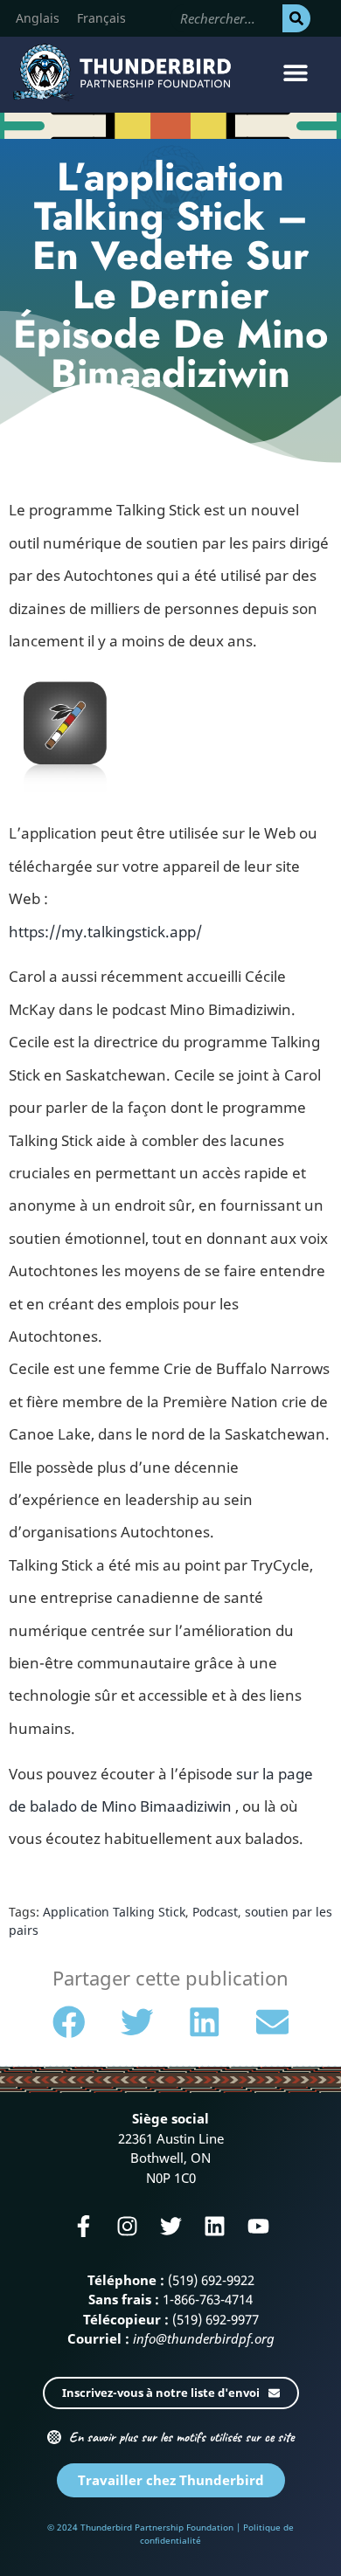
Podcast (215, 1912)
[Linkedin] (215, 2226)
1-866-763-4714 (208, 2299)
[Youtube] (258, 2226)
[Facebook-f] (84, 2226)
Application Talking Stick (114, 1912)
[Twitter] (171, 2226)
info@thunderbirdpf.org (204, 2338)
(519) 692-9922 (211, 2280)
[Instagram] (127, 2226)
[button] (295, 72)
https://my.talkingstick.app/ (105, 932)
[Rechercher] (296, 18)
